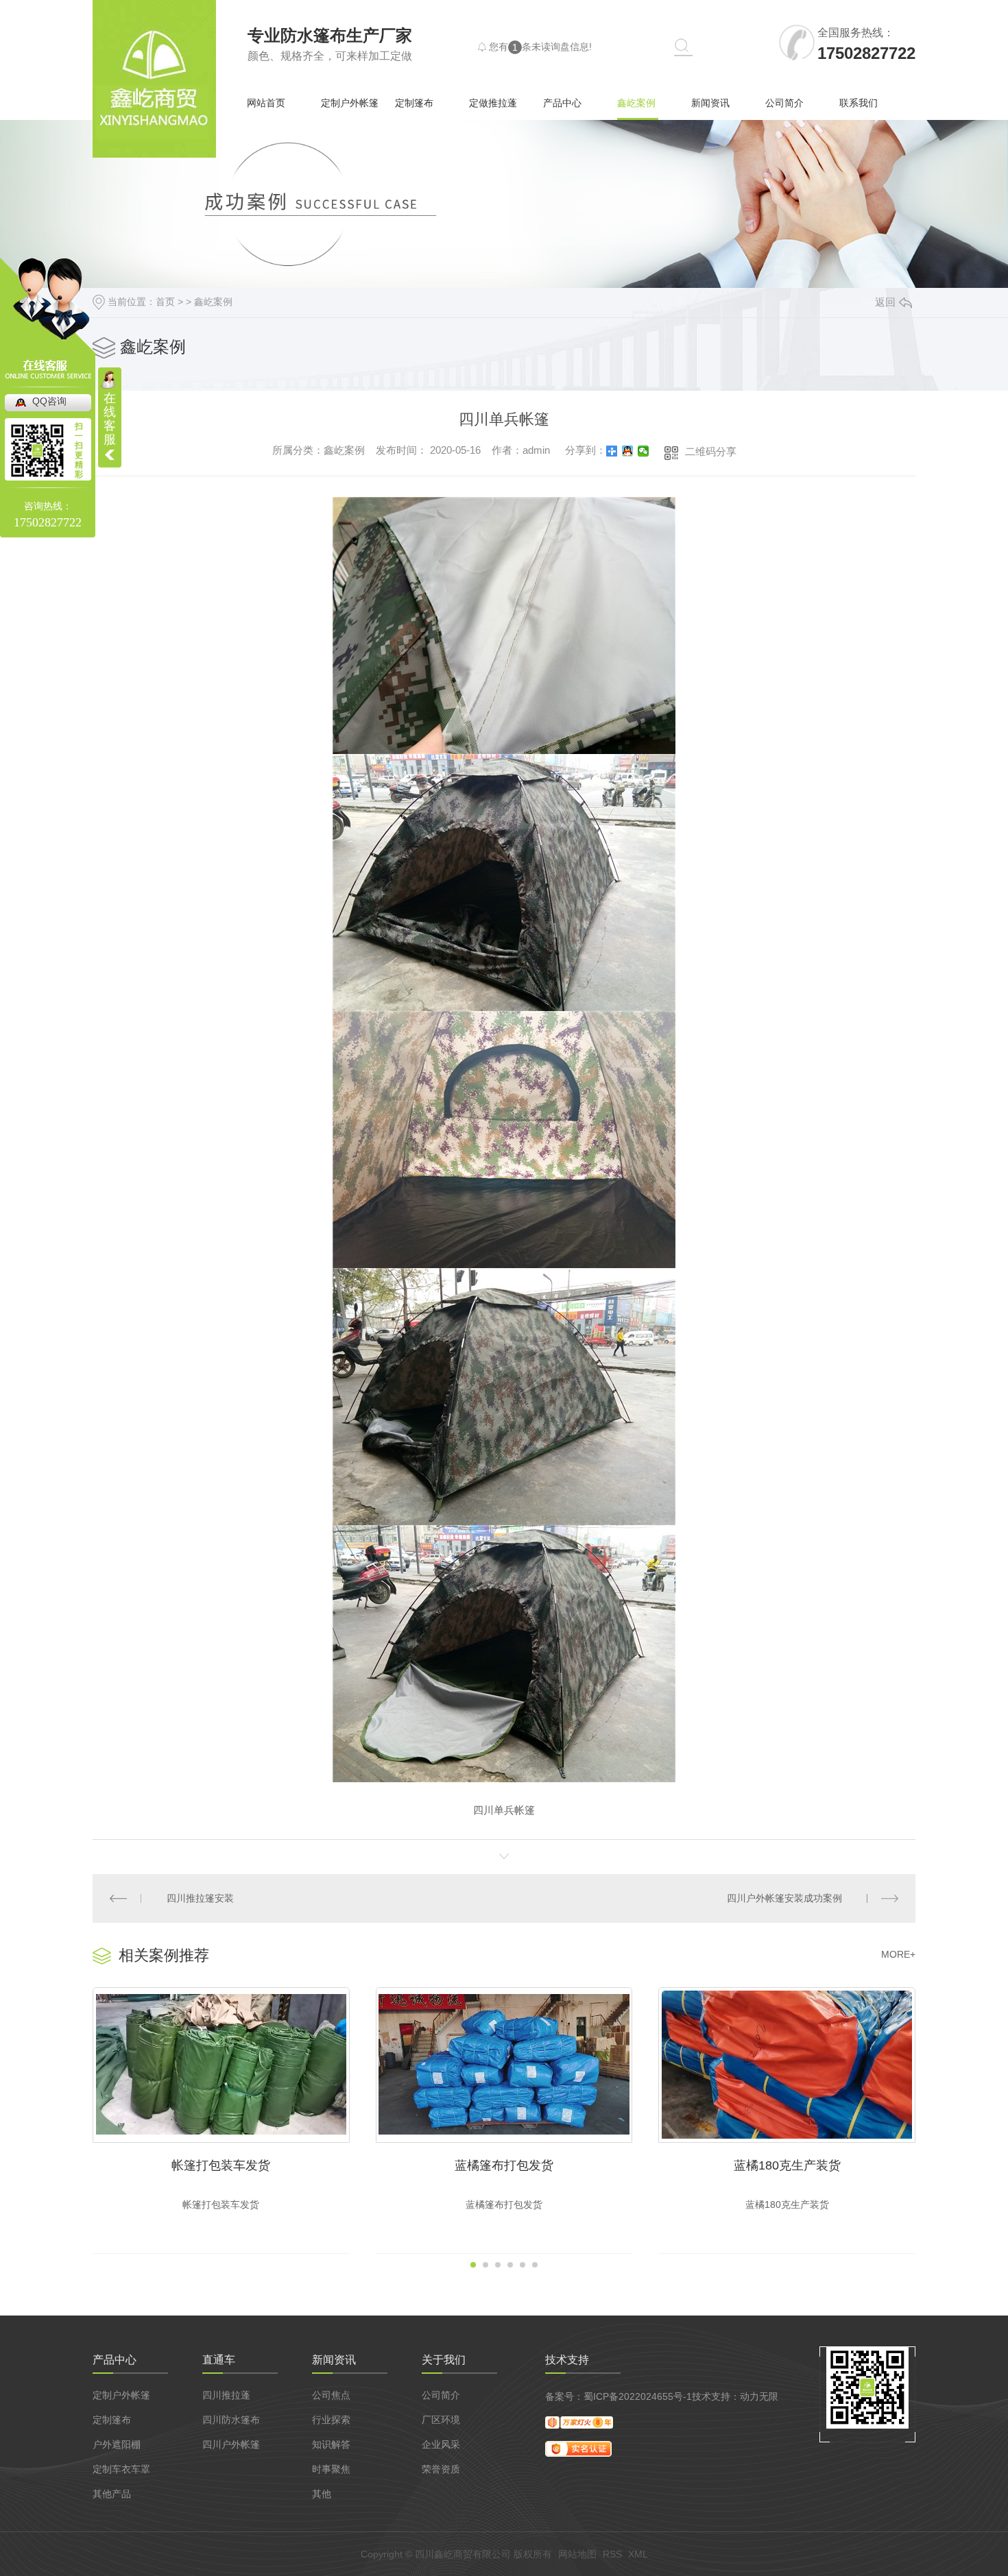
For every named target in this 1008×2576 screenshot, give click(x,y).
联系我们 (859, 103)
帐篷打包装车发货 (221, 2165)
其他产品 (112, 2494)
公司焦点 (331, 2395)
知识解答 (331, 2444)
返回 (885, 302)
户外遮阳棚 (117, 2444)
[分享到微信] (644, 451)
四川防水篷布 (231, 2420)
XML (638, 2554)
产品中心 (562, 103)
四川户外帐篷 (231, 2444)
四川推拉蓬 (226, 2395)
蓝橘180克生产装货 (787, 2165)
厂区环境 (441, 2420)
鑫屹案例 (636, 103)
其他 (322, 2494)
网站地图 (577, 2554)
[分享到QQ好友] (628, 451)
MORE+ (898, 1954)
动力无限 (759, 2396)
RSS (612, 2554)
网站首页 (266, 103)
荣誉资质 (441, 2469)
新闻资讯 (710, 103)
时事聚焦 (331, 2469)
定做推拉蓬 (493, 103)
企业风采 (441, 2444)
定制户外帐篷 (350, 103)
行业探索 (331, 2420)
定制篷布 (414, 103)
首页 (165, 302)
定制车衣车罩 (121, 2469)
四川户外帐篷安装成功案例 (784, 1898)
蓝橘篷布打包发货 (504, 2165)
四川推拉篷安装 (200, 1898)
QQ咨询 (49, 401)
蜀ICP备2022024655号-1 (638, 2396)
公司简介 (784, 103)
